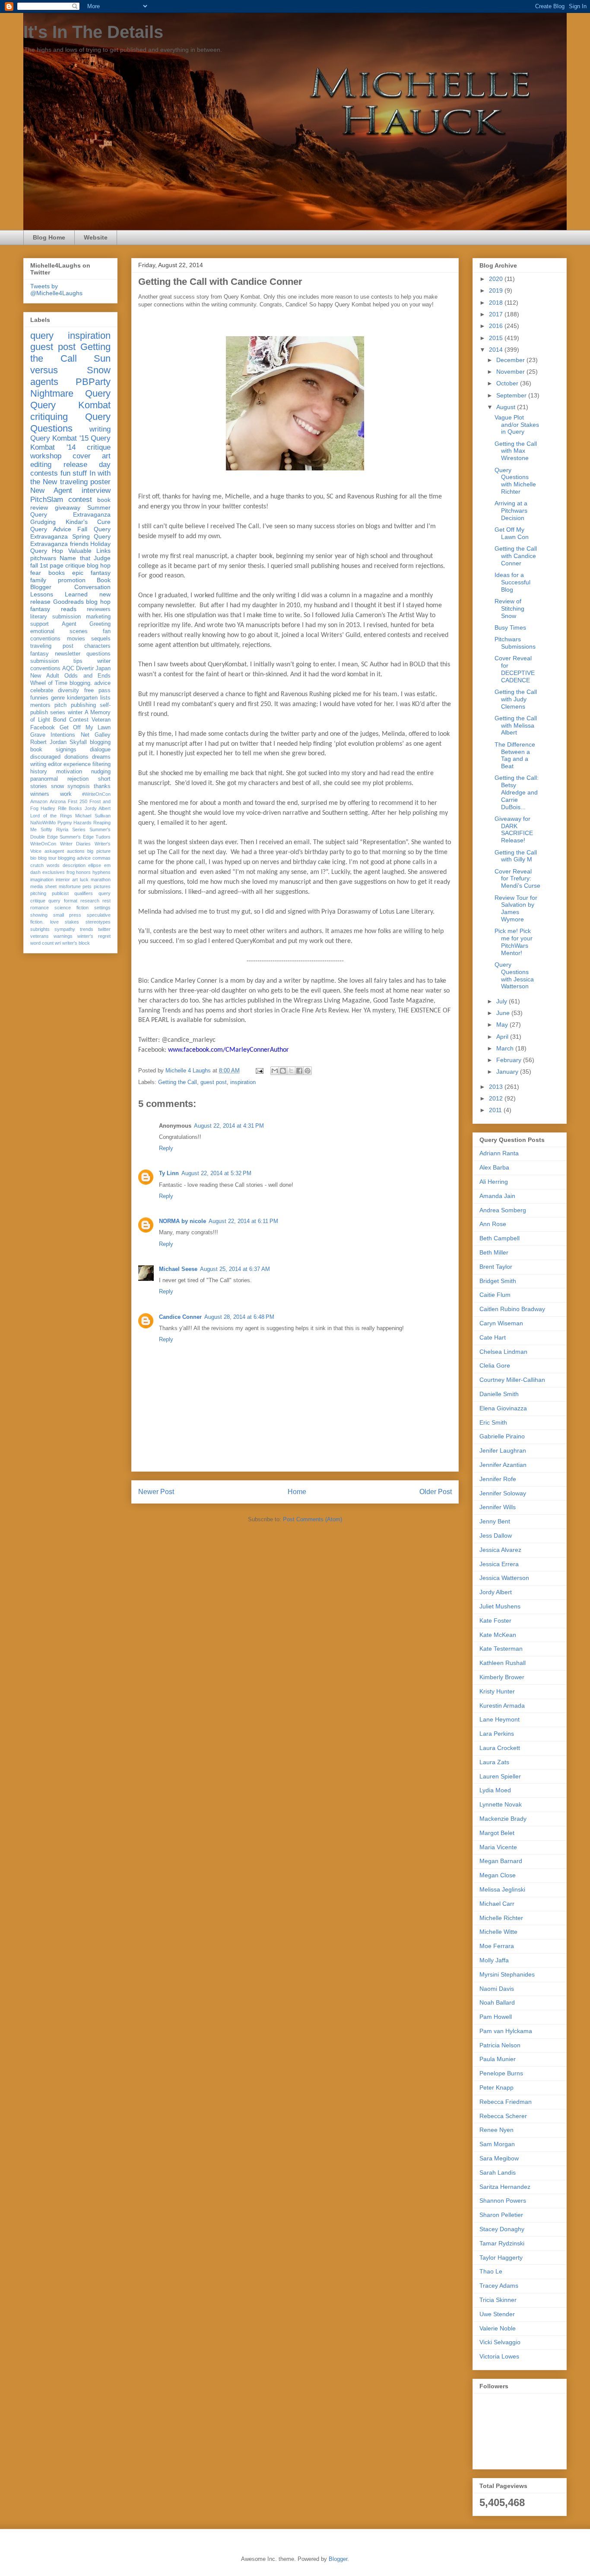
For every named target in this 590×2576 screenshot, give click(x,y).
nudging (101, 772)
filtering (102, 764)
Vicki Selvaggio (500, 2342)
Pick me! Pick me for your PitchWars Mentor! (514, 942)
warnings (63, 936)
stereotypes (98, 922)
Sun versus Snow (70, 364)
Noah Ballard (497, 2002)
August (507, 407)
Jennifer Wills (498, 1507)
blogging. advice (90, 683)
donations (76, 757)
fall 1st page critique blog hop (70, 565)
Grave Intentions (53, 735)
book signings (53, 750)
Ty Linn (169, 1173)
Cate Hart (493, 1337)
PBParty (93, 382)
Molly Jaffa (494, 1960)
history (39, 772)
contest (80, 500)
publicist (60, 893)
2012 (497, 1098)
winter (75, 713)
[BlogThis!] (283, 1071)
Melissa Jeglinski (502, 1889)
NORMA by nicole (182, 1221)
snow (57, 786)
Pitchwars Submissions (515, 643)
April (503, 1037)
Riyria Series (71, 829)
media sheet (43, 886)
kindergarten (82, 698)
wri (58, 943)
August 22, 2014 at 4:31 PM (229, 1126)
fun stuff (74, 473)
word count (42, 943)
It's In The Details (93, 32)
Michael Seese (178, 1269)
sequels (101, 639)
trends (87, 929)
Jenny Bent (495, 1521)
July (503, 1001)
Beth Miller (494, 1252)
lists (105, 698)
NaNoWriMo (43, 823)
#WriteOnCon (96, 794)
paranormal (44, 779)
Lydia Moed (495, 1790)
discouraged (45, 757)
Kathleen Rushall (503, 1663)
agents (44, 382)
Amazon (39, 801)
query (42, 336)
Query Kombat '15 (59, 438)
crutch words (45, 865)
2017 (497, 314)
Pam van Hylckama (506, 2031)
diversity (68, 691)
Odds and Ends (87, 676)
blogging (100, 742)
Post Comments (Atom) (312, 1519)
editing (41, 465)
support (40, 624)
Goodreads (68, 602)
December (511, 360)
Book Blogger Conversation (70, 584)
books (57, 573)
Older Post (436, 1492)
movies (76, 639)
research (90, 901)
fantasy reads (53, 609)
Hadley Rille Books (61, 808)
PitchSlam (47, 500)
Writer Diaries (76, 844)
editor (55, 764)
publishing (83, 705)
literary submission (56, 617)
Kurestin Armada (502, 1706)
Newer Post (156, 1492)
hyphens (102, 872)
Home (297, 1492)
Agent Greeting (86, 624)
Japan (103, 668)
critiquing (49, 417)
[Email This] (275, 1071)
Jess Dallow (496, 1536)
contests (44, 473)
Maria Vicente (498, 1847)
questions (98, 654)
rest (106, 901)
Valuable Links (89, 551)
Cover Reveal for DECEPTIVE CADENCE (515, 669)
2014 (497, 350)
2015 (497, 338)
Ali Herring (494, 1182)
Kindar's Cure (88, 522)
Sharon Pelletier (501, 2215)
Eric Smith (493, 1422)
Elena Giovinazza (503, 1408)
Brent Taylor (496, 1267)
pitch (60, 705)
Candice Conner (180, 1317)
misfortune (70, 886)
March (506, 1048)
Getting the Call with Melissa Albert (516, 725)
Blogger (338, 2559)
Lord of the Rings (51, 816)
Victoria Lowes (499, 2356)
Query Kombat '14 (70, 443)
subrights (40, 929)
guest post (214, 1082)
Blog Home (49, 237)
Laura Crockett (500, 1748)
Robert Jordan (48, 742)
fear (36, 573)
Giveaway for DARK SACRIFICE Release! (514, 829)
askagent (54, 851)
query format (63, 901)
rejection (78, 779)
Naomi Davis (497, 1989)
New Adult (45, 676)
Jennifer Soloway (503, 1493)
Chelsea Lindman (503, 1352)
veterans (40, 936)
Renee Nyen (496, 2130)
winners (40, 794)
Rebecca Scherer (503, 2116)
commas (102, 858)
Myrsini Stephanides (507, 1974)
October (508, 383)
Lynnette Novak (501, 1804)
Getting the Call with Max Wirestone (516, 451)
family (38, 580)
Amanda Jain (497, 1196)
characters (97, 646)
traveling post (52, 646)
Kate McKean (498, 1635)
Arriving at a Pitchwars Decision (511, 511)
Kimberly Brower (502, 1677)
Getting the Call (178, 1082)
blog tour (47, 858)
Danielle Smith (499, 1394)
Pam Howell (496, 2017)
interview (96, 490)
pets (87, 886)
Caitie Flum (495, 1295)
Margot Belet (497, 1833)
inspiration (243, 1082)
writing (100, 429)
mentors (40, 705)
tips (78, 661)
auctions (76, 851)
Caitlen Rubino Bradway (512, 1309)
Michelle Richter (501, 1918)
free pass (97, 691)
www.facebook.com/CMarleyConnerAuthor (228, 1050)
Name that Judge (85, 558)
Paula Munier (498, 2059)
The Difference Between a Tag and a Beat (515, 755)
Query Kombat (70, 405)
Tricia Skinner (498, 2300)
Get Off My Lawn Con (512, 533)
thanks (102, 786)
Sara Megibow (499, 2158)
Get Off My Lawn (85, 728)
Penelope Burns (501, 2073)
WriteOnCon (43, 844)
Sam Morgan (497, 2144)
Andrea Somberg (503, 1210)
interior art (67, 880)
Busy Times (510, 627)
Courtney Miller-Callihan (512, 1380)
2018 (497, 303)
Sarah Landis (498, 2172)
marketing (98, 617)
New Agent (51, 490)
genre (58, 698)
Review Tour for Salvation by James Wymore (516, 908)
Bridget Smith (498, 1281)
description (74, 865)
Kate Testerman (501, 1649)
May (503, 1025)
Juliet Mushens (500, 1606)
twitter (104, 929)
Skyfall (78, 742)
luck (84, 880)
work (66, 794)
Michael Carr (497, 1904)
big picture (99, 851)
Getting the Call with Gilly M (516, 856)
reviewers (99, 609)
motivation (69, 772)
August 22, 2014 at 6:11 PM (243, 1221)
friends (79, 544)
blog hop (98, 602)
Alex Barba (494, 1167)
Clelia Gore (495, 1365)
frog (71, 872)
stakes (72, 922)
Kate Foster (495, 1621)
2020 (497, 279)
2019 (497, 290)
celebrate (42, 691)
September (512, 395)
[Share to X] (291, 1071)
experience (77, 764)
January (508, 1072)
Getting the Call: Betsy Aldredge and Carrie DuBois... (517, 792)
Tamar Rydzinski (502, 2243)
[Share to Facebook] (299, 1071)
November (511, 372)
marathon (101, 880)
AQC (68, 668)
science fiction (71, 908)
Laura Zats (494, 1762)
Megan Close (498, 1875)
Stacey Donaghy (502, 2229)
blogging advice (74, 858)
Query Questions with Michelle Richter (515, 481)
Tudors (103, 837)
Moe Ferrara (497, 1946)
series (58, 713)
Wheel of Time (49, 683)
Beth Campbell (500, 1238)
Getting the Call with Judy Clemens (516, 699)
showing (39, 915)
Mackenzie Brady (503, 1819)
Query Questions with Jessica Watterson (514, 975)
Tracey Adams (499, 2286)
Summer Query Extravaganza (70, 511)
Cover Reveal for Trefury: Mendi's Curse (517, 879)
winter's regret (94, 936)
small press (67, 915)
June (504, 1013)
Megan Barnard (501, 1861)
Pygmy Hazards (75, 823)
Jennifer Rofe (498, 1479)
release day (87, 465)
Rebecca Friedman (506, 2102)
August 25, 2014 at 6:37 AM (235, 1269)
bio (33, 858)
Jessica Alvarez (500, 1550)
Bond (60, 720)
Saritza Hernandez (505, 2187)
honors (83, 872)
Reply (166, 1148)
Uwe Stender (497, 2314)
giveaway (68, 508)
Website (96, 237)
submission (44, 661)
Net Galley (96, 735)
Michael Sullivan (93, 816)
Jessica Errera (499, 1564)
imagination (42, 880)
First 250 (78, 801)
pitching (38, 893)
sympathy (65, 929)
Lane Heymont (500, 1719)
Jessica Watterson (504, 1578)
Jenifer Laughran (503, 1450)
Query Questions (70, 423)
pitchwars (43, 558)
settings (102, 908)
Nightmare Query (70, 393)
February (510, 1060)
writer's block (76, 943)
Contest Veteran (90, 720)
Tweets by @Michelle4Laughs (56, 290)
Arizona (58, 801)
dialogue (100, 750)
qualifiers (84, 893)
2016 (497, 326)
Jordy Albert (98, 808)
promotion (72, 580)
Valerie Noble (498, 2328)
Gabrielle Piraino (502, 1436)
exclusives (54, 872)
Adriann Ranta (499, 1153)
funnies (39, 698)
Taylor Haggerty (501, 2258)
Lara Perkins (497, 1734)
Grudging (43, 522)
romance (40, 908)
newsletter (68, 654)
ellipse (95, 865)
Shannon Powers (503, 2201)
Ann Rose (493, 1224)
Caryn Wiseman (501, 1323)
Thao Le (491, 2271)
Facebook (43, 728)
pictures (102, 886)
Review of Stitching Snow (509, 609)
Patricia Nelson (500, 2045)
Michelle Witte (498, 1932)
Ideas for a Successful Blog (512, 582)
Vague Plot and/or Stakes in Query (517, 425)
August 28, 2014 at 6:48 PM (239, 1317)
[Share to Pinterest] (308, 1071)
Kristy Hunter (497, 1691)
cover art (92, 456)
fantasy (40, 654)
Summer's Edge (77, 837)
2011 (496, 1110)
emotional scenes (59, 631)
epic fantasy (91, 573)
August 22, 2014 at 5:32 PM (216, 1173)
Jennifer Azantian (503, 1465)
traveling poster (85, 482)
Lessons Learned (59, 594)
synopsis (79, 786)
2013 (497, 1087)
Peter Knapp (496, 2087)
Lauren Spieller (500, 1776)
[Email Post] (259, 1070)
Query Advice (51, 529)
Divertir (85, 668)
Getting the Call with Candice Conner (516, 556)
